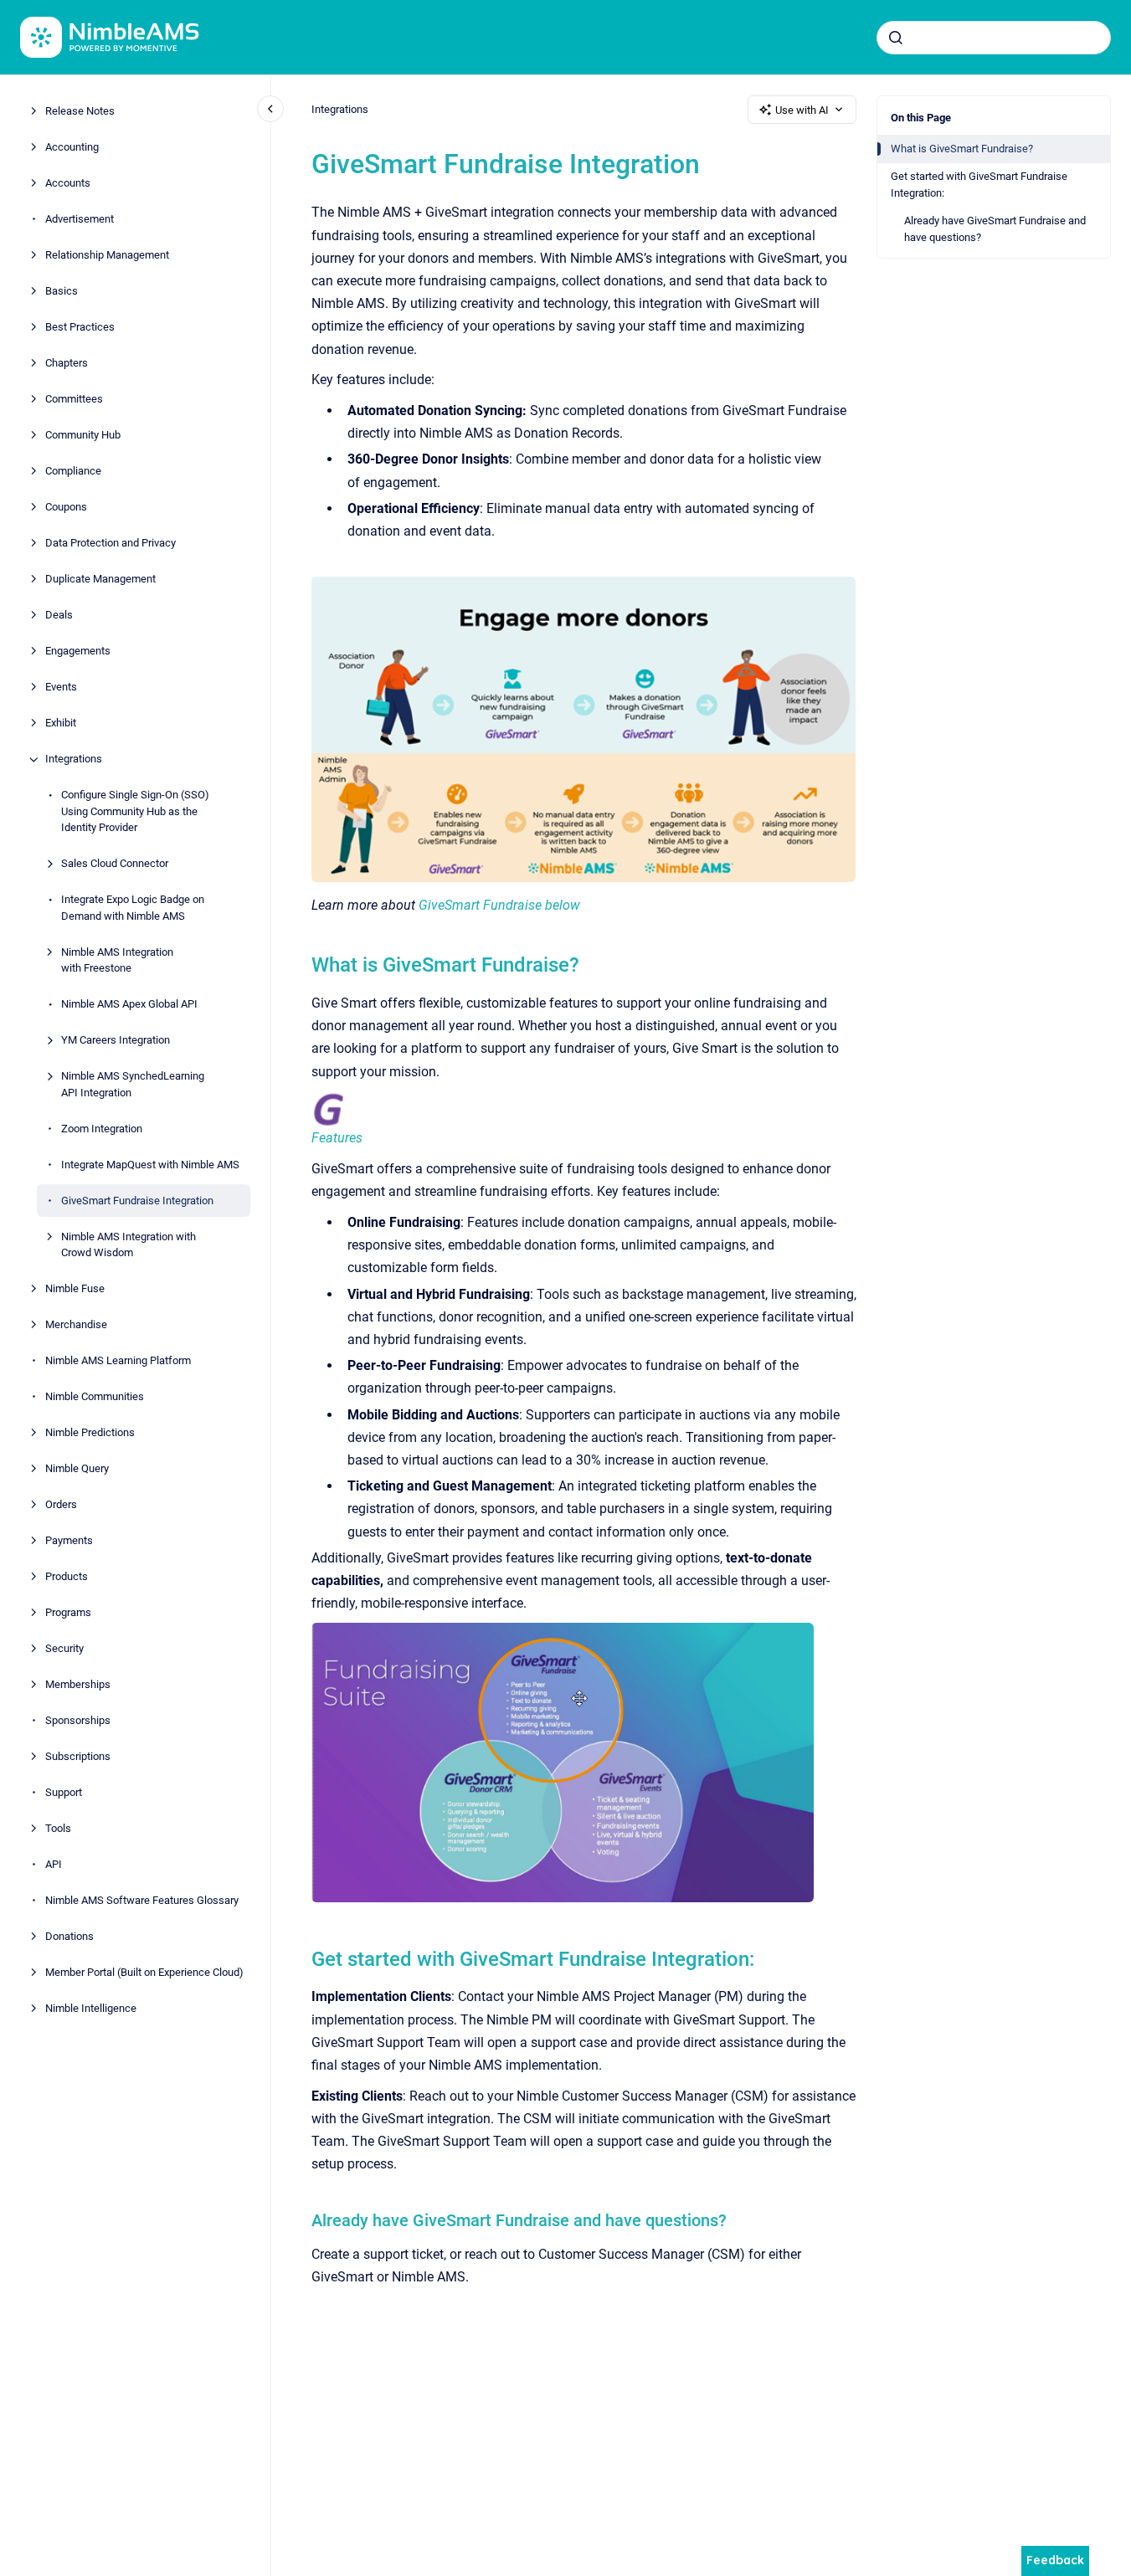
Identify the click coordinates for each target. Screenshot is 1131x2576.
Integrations (74, 759)
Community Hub (83, 436)
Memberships (78, 1685)
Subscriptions (78, 1757)
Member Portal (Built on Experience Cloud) (144, 1973)
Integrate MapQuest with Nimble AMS (150, 1165)
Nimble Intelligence (91, 2009)
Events (61, 688)
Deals (59, 616)
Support (64, 1793)
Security (64, 1649)
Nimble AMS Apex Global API (129, 1005)
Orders (61, 1505)
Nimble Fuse (75, 1289)
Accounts (68, 184)
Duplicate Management (100, 580)
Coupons (66, 508)
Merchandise (76, 1325)
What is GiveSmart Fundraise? (962, 149)
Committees (74, 400)
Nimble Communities (95, 1397)
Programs (68, 1613)
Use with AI (802, 110)
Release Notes (80, 112)
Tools (58, 1829)
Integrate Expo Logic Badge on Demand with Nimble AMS (133, 908)
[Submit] (896, 38)
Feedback (1055, 2560)
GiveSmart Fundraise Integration (137, 1201)
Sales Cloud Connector (115, 864)
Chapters (67, 364)
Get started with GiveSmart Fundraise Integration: (979, 185)
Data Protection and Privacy (111, 544)
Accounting (72, 148)
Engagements (78, 652)
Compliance (73, 472)
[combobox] (994, 38)
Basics (62, 292)
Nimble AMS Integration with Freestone (117, 960)
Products (67, 1577)
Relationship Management (107, 256)
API (54, 1865)
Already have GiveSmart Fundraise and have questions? (995, 229)
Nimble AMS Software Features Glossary (142, 1901)
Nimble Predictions (90, 1433)
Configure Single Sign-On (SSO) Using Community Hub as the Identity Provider (135, 812)
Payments (69, 1541)
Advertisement (80, 220)
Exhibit (61, 724)
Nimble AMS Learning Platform (118, 1361)
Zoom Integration (102, 1129)
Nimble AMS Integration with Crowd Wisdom (129, 1245)
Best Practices (80, 328)
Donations (69, 1937)
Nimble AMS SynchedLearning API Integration (133, 1085)
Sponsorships (78, 1721)
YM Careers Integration (116, 1041)
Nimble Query (77, 1469)
